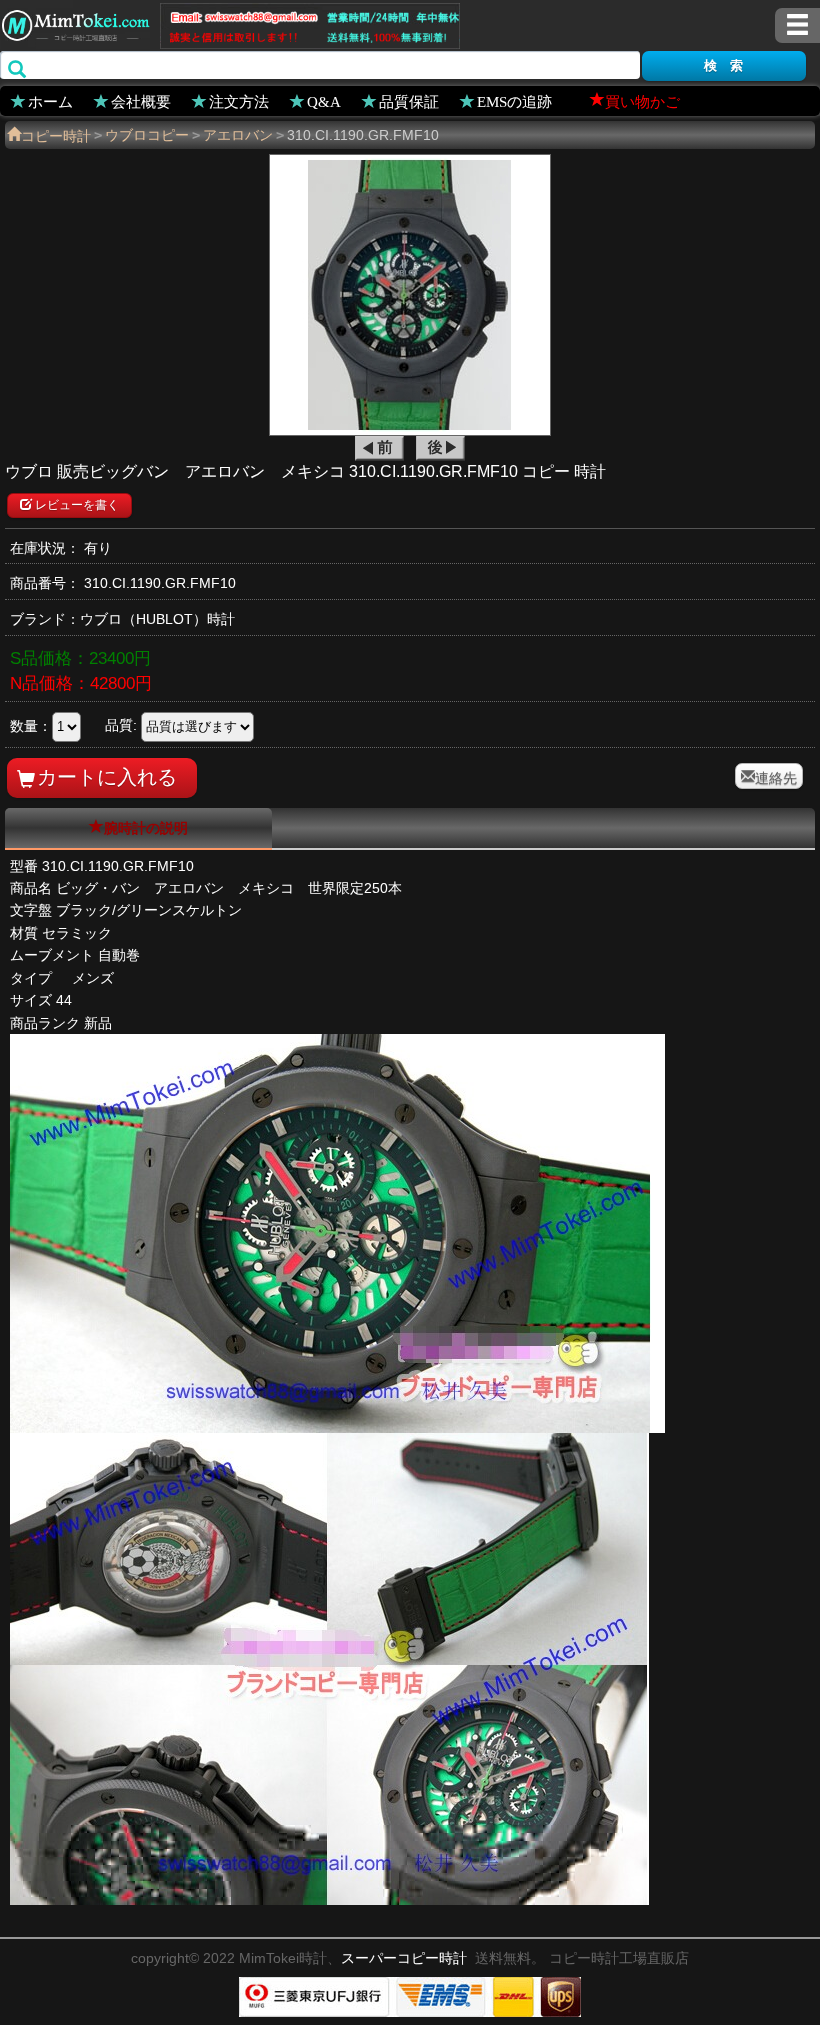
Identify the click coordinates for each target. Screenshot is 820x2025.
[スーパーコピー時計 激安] (75, 23)
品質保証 (409, 100)
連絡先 (776, 776)
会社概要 (141, 100)
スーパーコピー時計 (404, 1958)
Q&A (324, 100)
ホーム (50, 100)
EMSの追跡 (514, 100)
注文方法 (239, 100)
